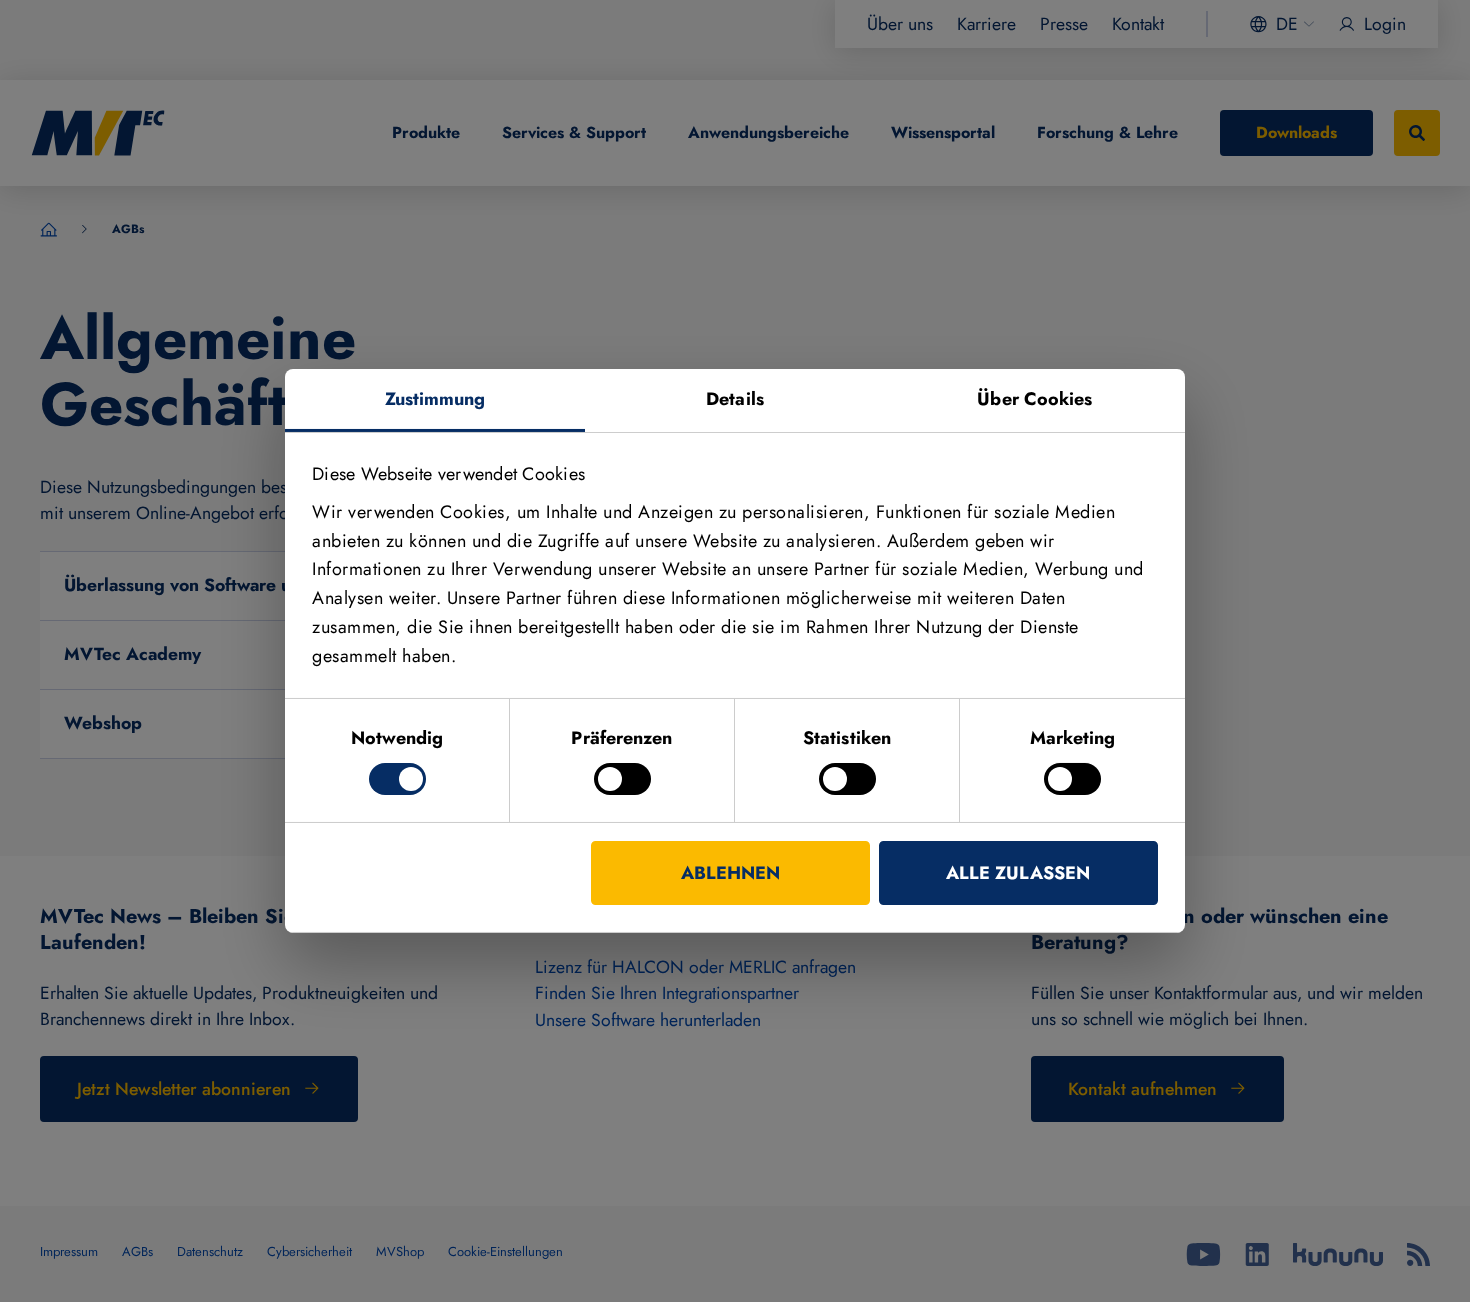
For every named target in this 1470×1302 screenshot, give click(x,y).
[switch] (622, 779)
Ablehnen (730, 873)
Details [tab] (735, 399)
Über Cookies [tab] (1034, 399)
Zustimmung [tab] (435, 399)
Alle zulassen (1018, 873)
